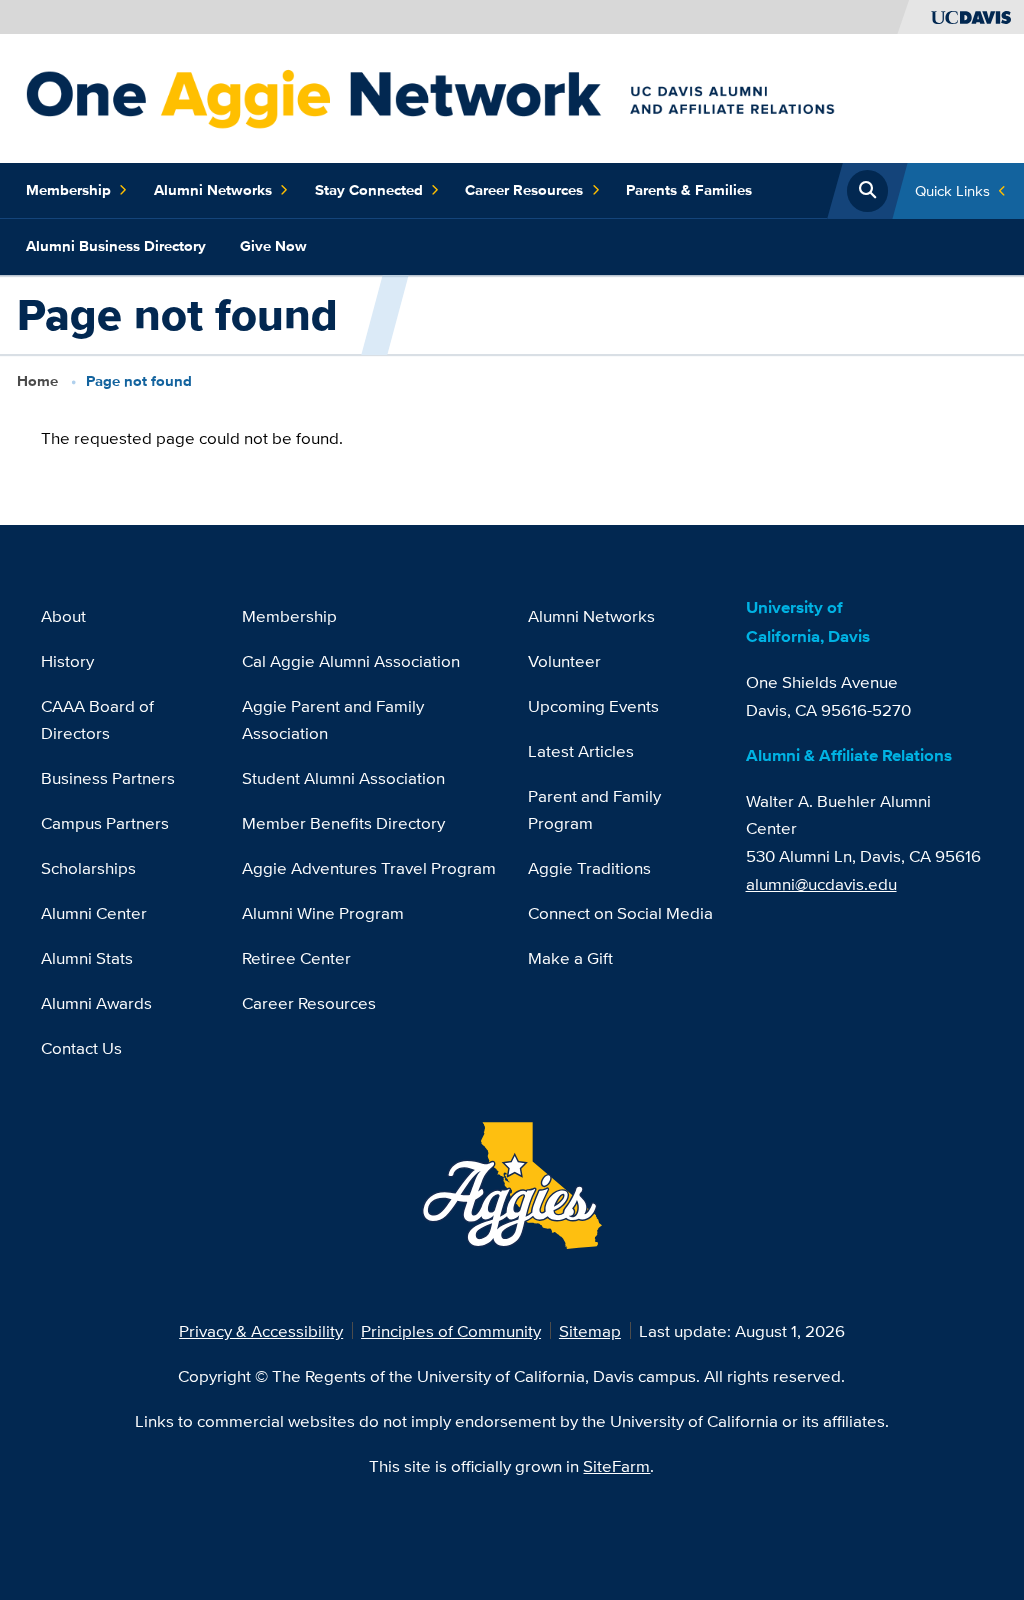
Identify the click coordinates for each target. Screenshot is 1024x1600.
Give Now (273, 246)
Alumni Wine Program (323, 912)
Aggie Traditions (589, 867)
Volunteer (564, 660)
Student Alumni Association (343, 777)
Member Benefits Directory (343, 822)
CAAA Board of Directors (97, 719)
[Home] (503, 96)
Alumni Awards (96, 1002)
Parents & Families (689, 190)
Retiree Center (296, 957)
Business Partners (108, 777)
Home (37, 381)
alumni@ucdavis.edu (821, 883)
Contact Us (81, 1047)
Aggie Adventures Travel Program (369, 867)
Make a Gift (570, 957)
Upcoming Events (593, 705)
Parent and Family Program (594, 809)
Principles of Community (451, 1330)
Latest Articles (581, 750)
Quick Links (952, 190)
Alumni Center (94, 912)
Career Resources (524, 190)
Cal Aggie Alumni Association (351, 660)
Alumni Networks (213, 190)
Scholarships (88, 867)
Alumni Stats (87, 957)
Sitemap (590, 1330)
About (63, 615)
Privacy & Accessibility (261, 1330)
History (67, 660)
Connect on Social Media (620, 912)
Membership (68, 190)
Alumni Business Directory (116, 246)
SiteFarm (616, 1465)
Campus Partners (105, 822)
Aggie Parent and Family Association (333, 719)
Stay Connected (369, 190)
